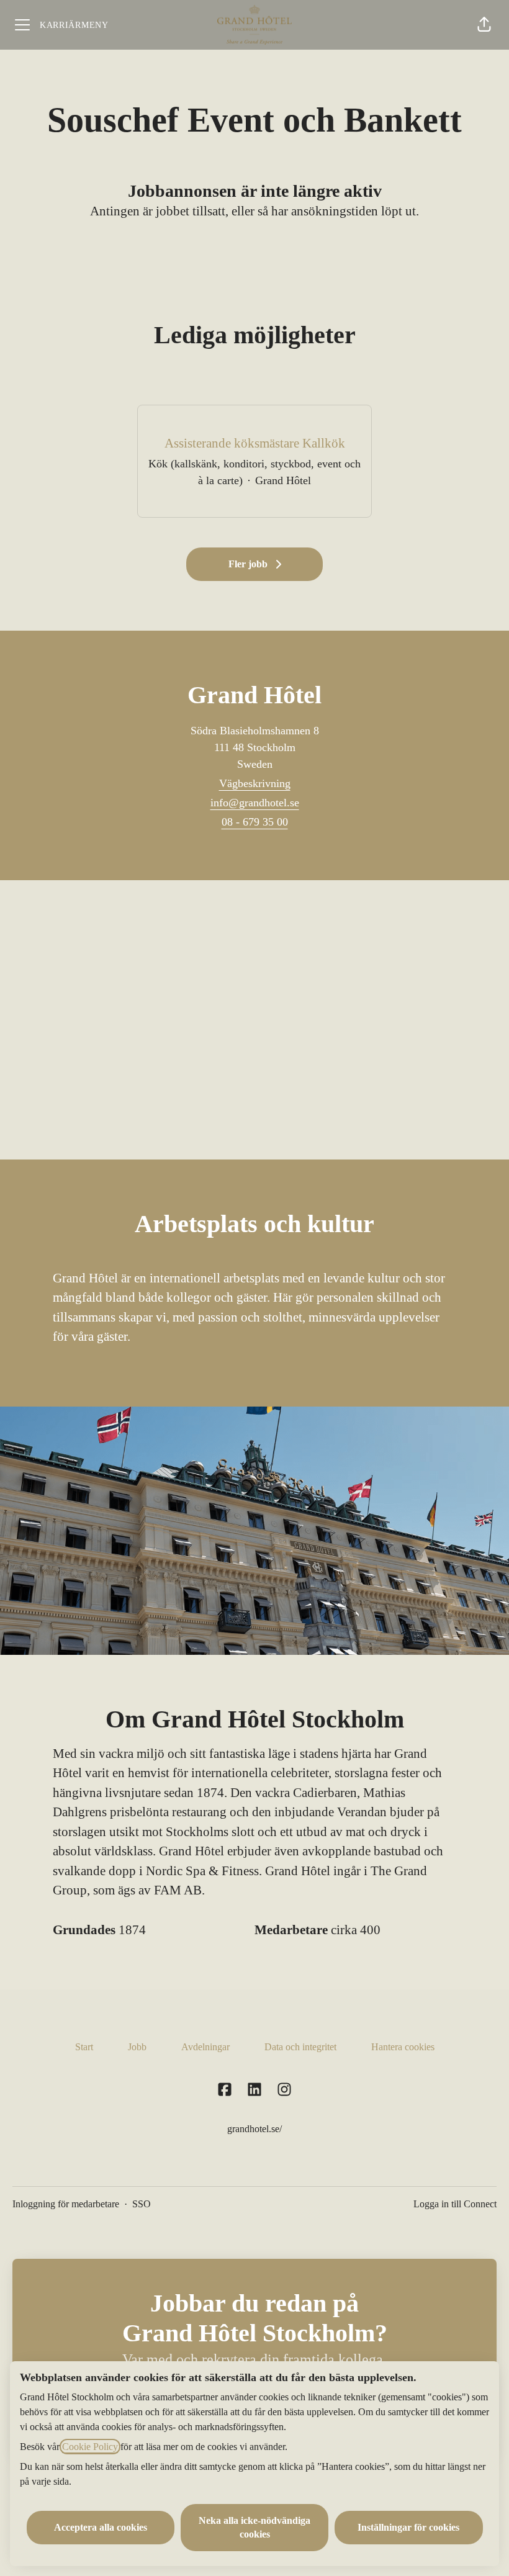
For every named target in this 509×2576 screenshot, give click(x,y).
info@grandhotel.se (255, 803)
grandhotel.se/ (254, 2129)
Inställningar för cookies (408, 2527)
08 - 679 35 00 (255, 822)
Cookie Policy (90, 2447)
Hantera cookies (403, 2047)
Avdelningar (205, 2047)
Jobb (137, 2047)
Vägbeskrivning (255, 783)
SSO (142, 2204)
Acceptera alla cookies (101, 2527)
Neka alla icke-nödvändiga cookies (254, 2527)
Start (84, 2047)
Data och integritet (300, 2047)
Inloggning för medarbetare (66, 2204)
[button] (484, 25)
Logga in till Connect (455, 2204)
